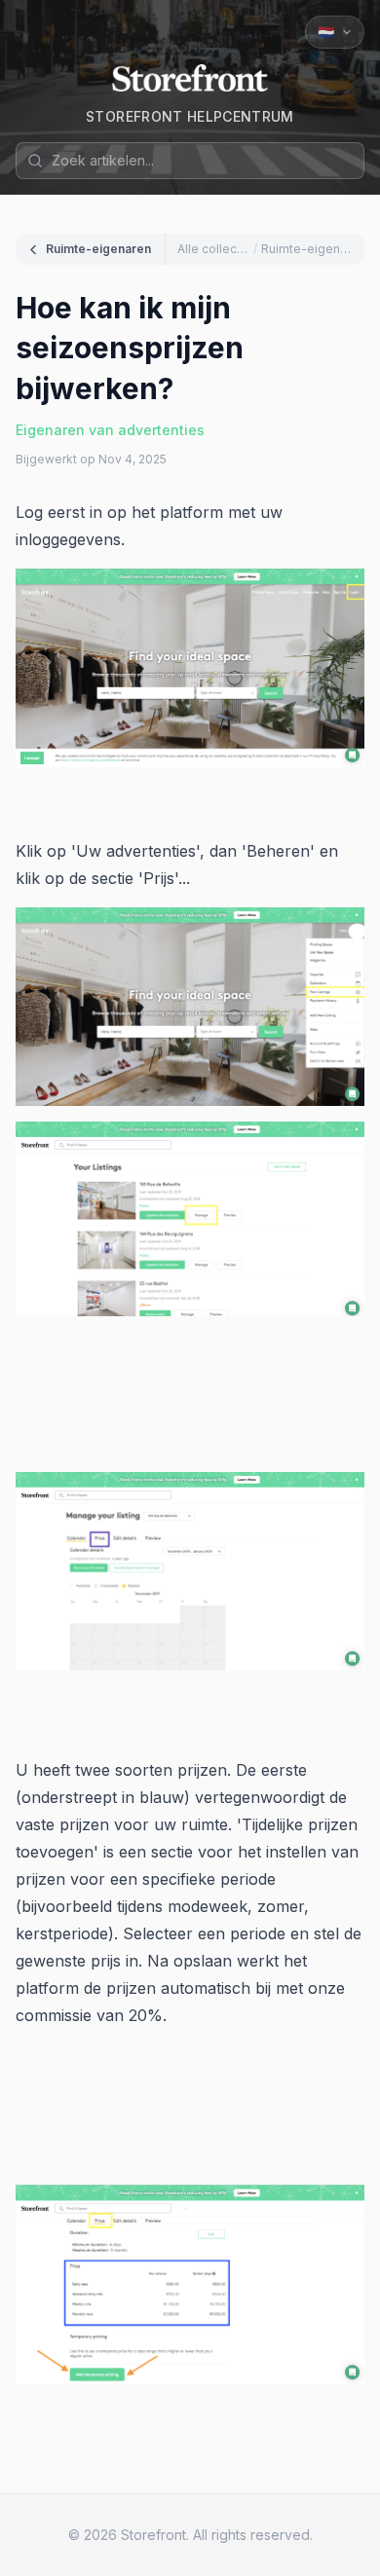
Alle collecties (213, 249)
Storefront (153, 2535)
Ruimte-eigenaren (98, 249)
